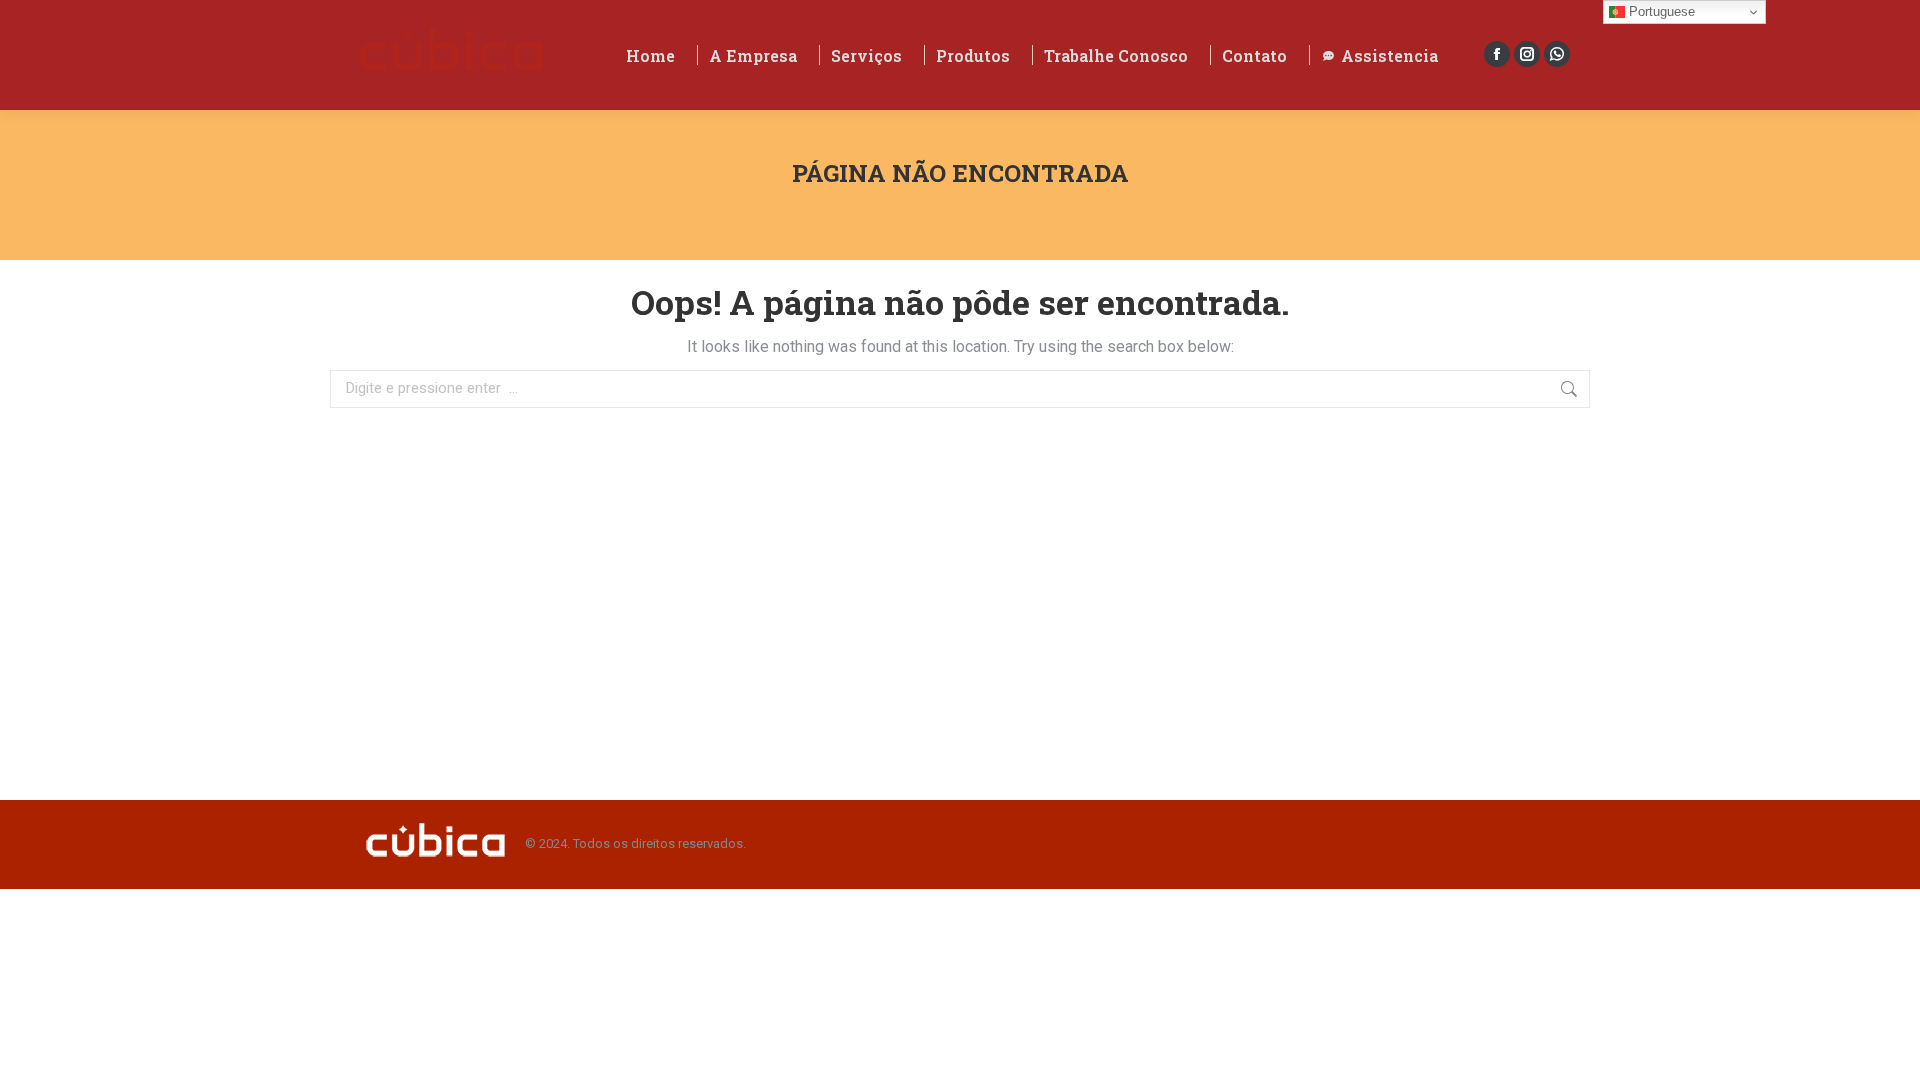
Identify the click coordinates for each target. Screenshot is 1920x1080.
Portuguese (1660, 11)
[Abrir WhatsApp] (1870, 1029)
